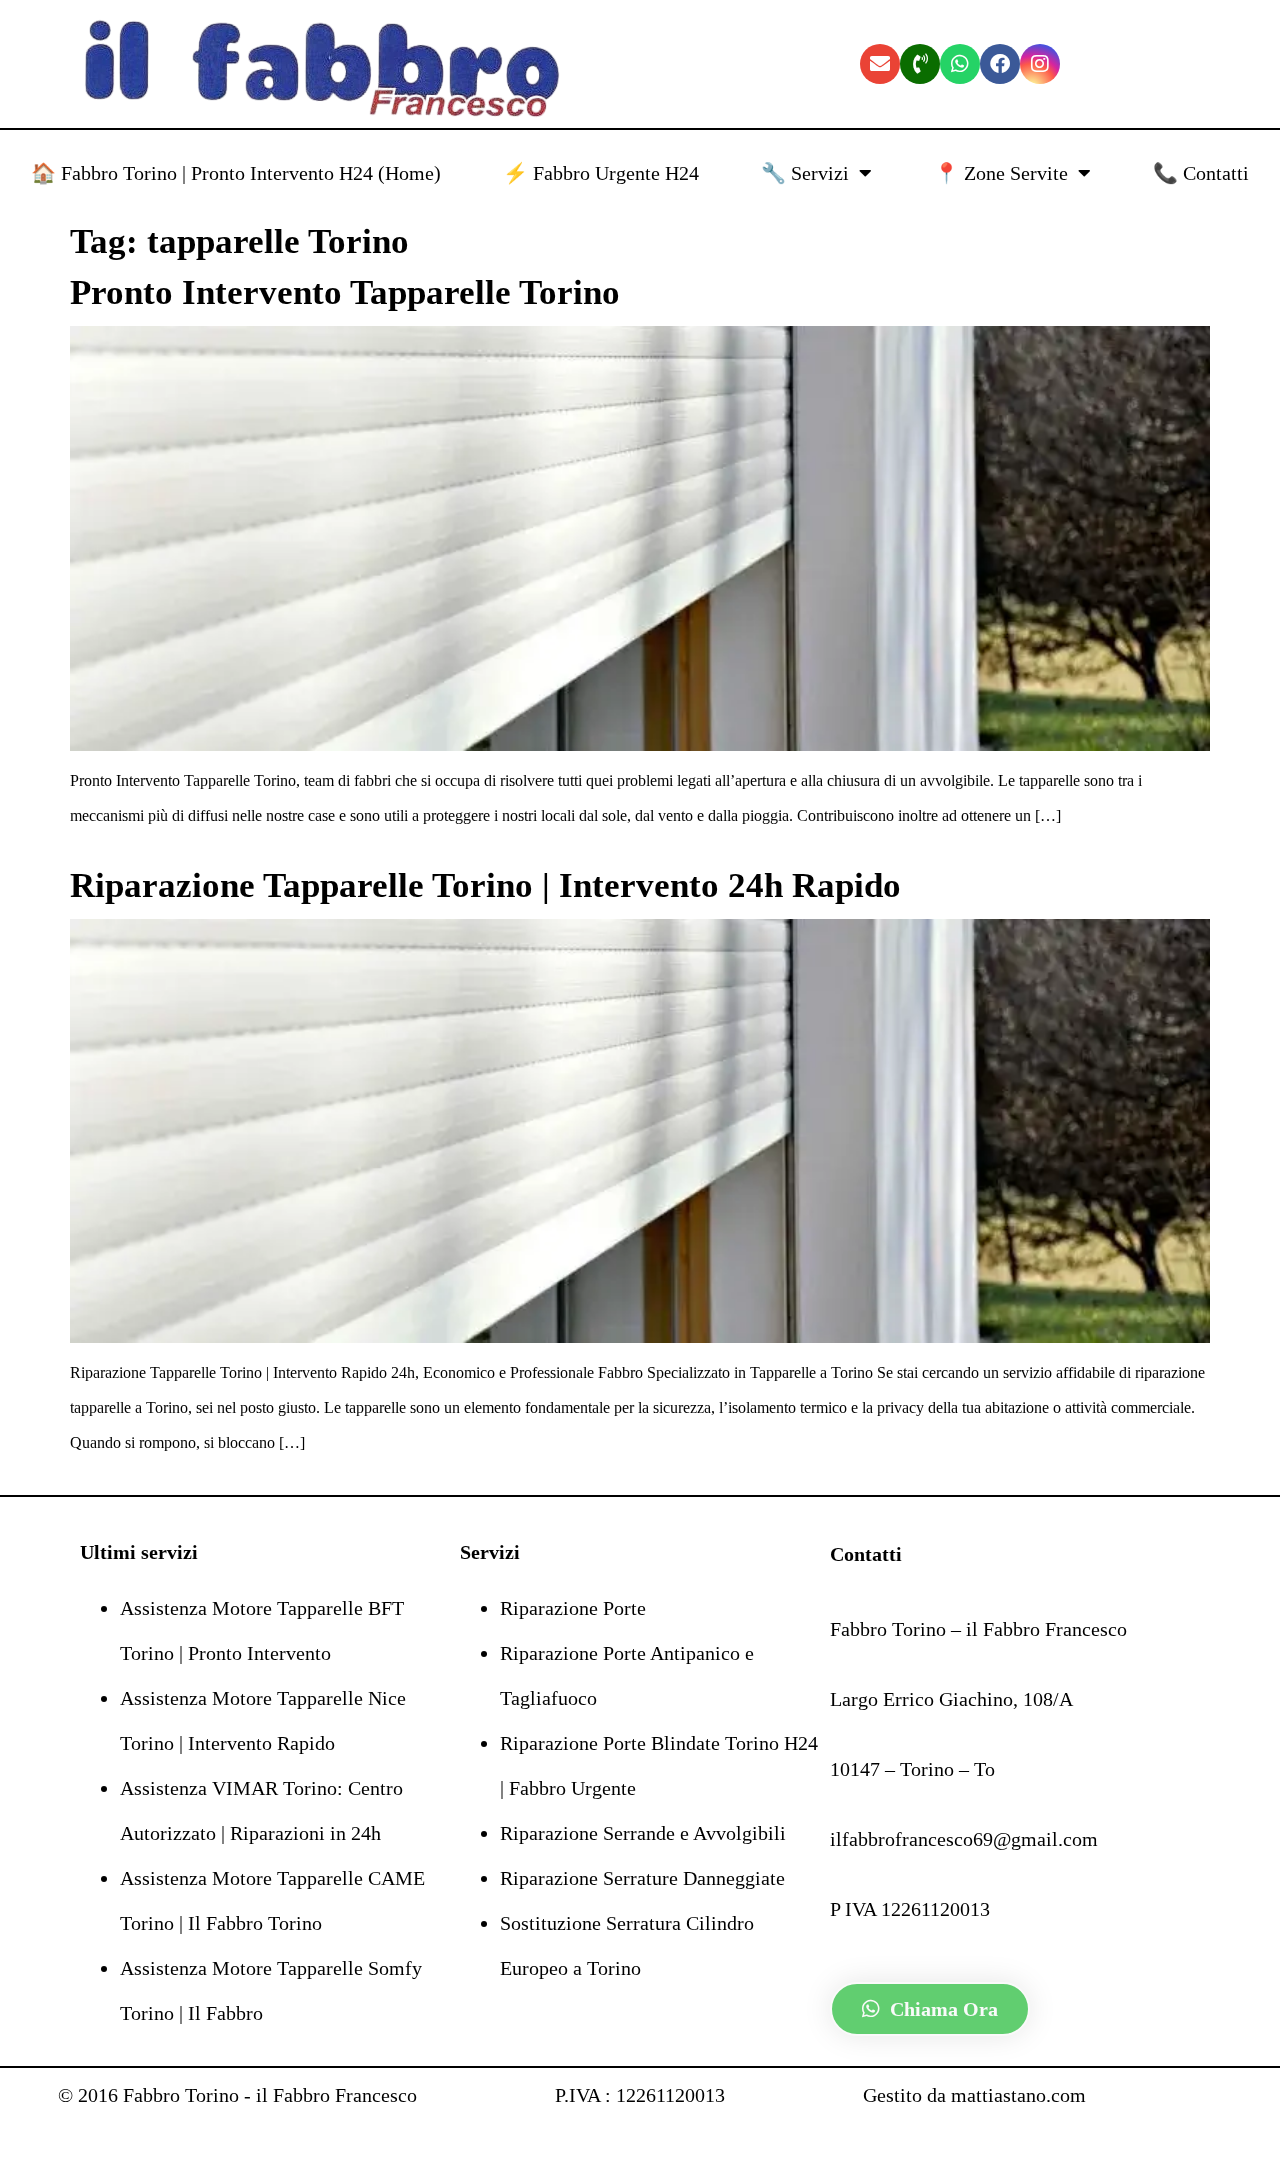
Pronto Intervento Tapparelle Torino (345, 292)
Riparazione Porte (573, 1608)
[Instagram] (1040, 64)
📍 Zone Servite (1001, 173)
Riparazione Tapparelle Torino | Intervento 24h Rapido (485, 885)
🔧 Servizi (805, 173)
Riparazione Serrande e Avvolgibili (643, 1833)
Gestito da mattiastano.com (974, 2095)
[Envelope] (880, 64)
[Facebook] (1000, 64)
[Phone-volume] (920, 64)
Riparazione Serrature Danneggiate (642, 1878)
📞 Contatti (1201, 173)
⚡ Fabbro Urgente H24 (601, 173)
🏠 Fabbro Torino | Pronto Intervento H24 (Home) (236, 173)
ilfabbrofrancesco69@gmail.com (964, 1839)
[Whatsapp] (960, 64)
